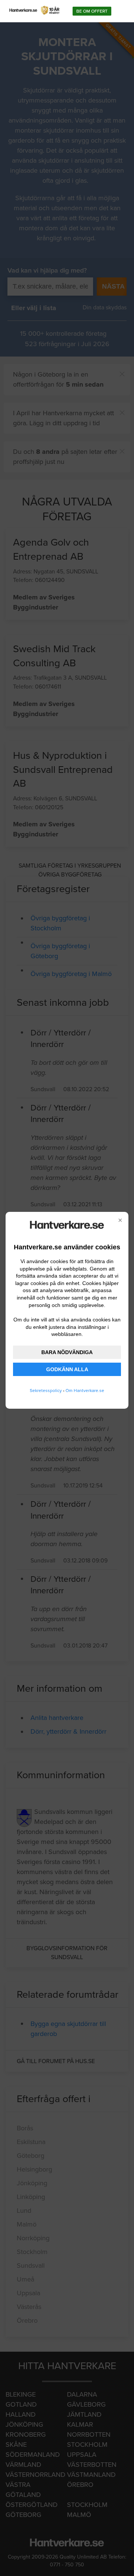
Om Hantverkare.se (85, 1391)
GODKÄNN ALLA (67, 1369)
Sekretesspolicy (46, 1391)
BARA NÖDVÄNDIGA (67, 1352)
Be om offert (92, 11)
